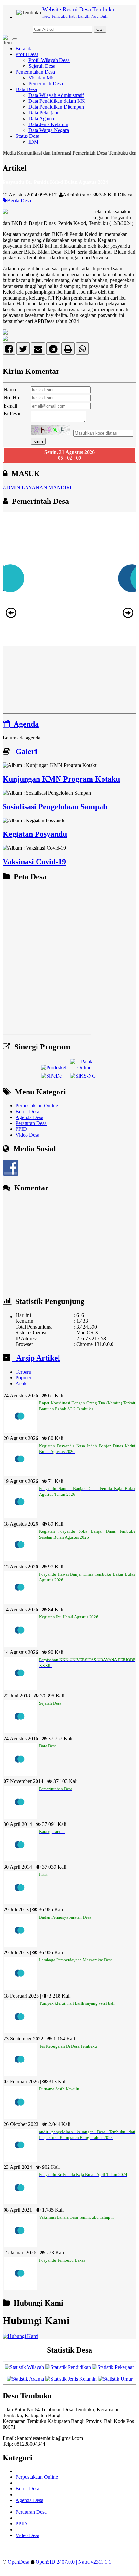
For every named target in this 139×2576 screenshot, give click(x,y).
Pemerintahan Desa (35, 72)
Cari (100, 29)
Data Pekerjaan (44, 113)
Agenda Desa (29, 1117)
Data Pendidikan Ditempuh (56, 107)
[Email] (38, 350)
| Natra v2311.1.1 (94, 2562)
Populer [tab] (23, 1378)
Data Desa (26, 89)
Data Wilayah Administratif (56, 95)
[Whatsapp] (82, 350)
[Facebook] (9, 350)
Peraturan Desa (31, 1123)
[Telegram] (53, 350)
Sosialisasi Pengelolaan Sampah (55, 807)
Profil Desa (27, 54)
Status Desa (27, 136)
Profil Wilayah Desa (49, 60)
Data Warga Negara (49, 130)
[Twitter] (23, 350)
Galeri (24, 751)
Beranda (24, 48)
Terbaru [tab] (23, 1372)
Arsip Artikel (36, 1358)
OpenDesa (19, 2562)
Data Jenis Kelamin (48, 124)
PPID (21, 1129)
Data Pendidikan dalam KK (57, 101)
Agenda (24, 724)
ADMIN (11, 487)
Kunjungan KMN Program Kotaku (61, 779)
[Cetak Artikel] (68, 350)
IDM (33, 142)
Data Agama (41, 118)
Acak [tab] (21, 1383)
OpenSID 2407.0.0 (55, 2562)
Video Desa (27, 1135)
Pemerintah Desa (46, 83)
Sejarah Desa (42, 66)
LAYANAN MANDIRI (47, 487)
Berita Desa (19, 201)
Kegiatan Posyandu (35, 834)
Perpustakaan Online (37, 1106)
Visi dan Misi (42, 78)
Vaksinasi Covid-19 (34, 862)
